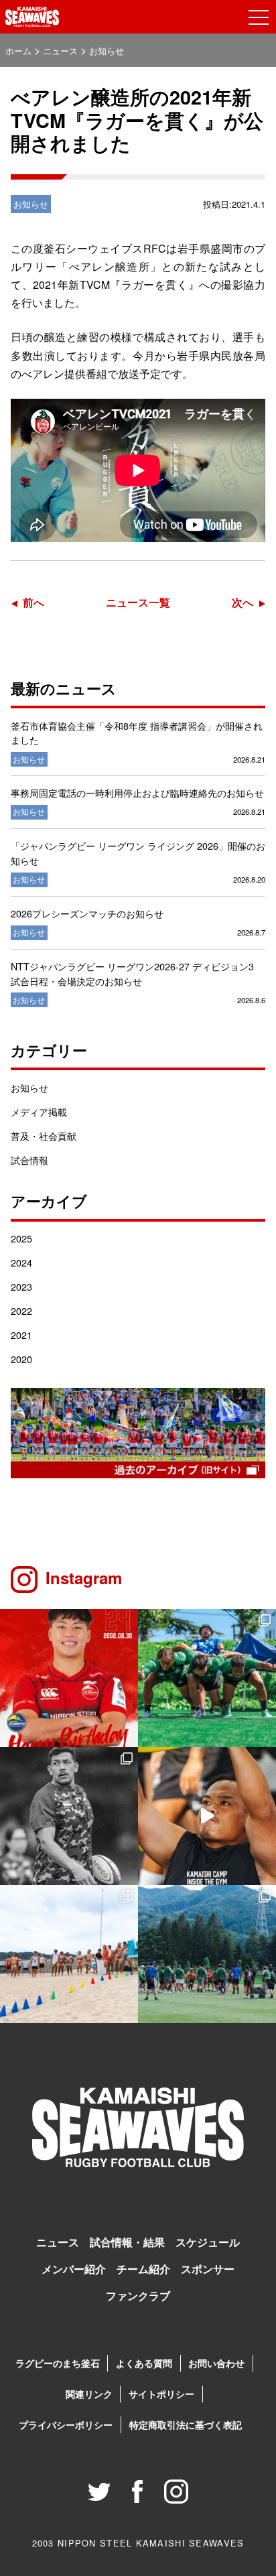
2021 (21, 1335)
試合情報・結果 (127, 2242)
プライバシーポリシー (66, 2425)
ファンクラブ (138, 2296)
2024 (21, 1262)
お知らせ (29, 1087)
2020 (21, 1359)
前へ (33, 602)
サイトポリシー (161, 2394)
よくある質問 (144, 2363)
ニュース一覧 (138, 602)
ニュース (58, 2242)
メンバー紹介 (74, 2269)
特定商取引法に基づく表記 (186, 2425)
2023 (21, 1286)
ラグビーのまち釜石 (58, 2363)
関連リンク (89, 2394)
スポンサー (208, 2269)
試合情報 (29, 1160)
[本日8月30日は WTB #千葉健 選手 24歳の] (69, 1678)
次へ (243, 602)
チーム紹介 (143, 2269)
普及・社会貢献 (44, 1136)
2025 (21, 1238)
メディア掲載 (39, 1111)
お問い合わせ (216, 2363)
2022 (21, 1310)
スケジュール (208, 2242)
